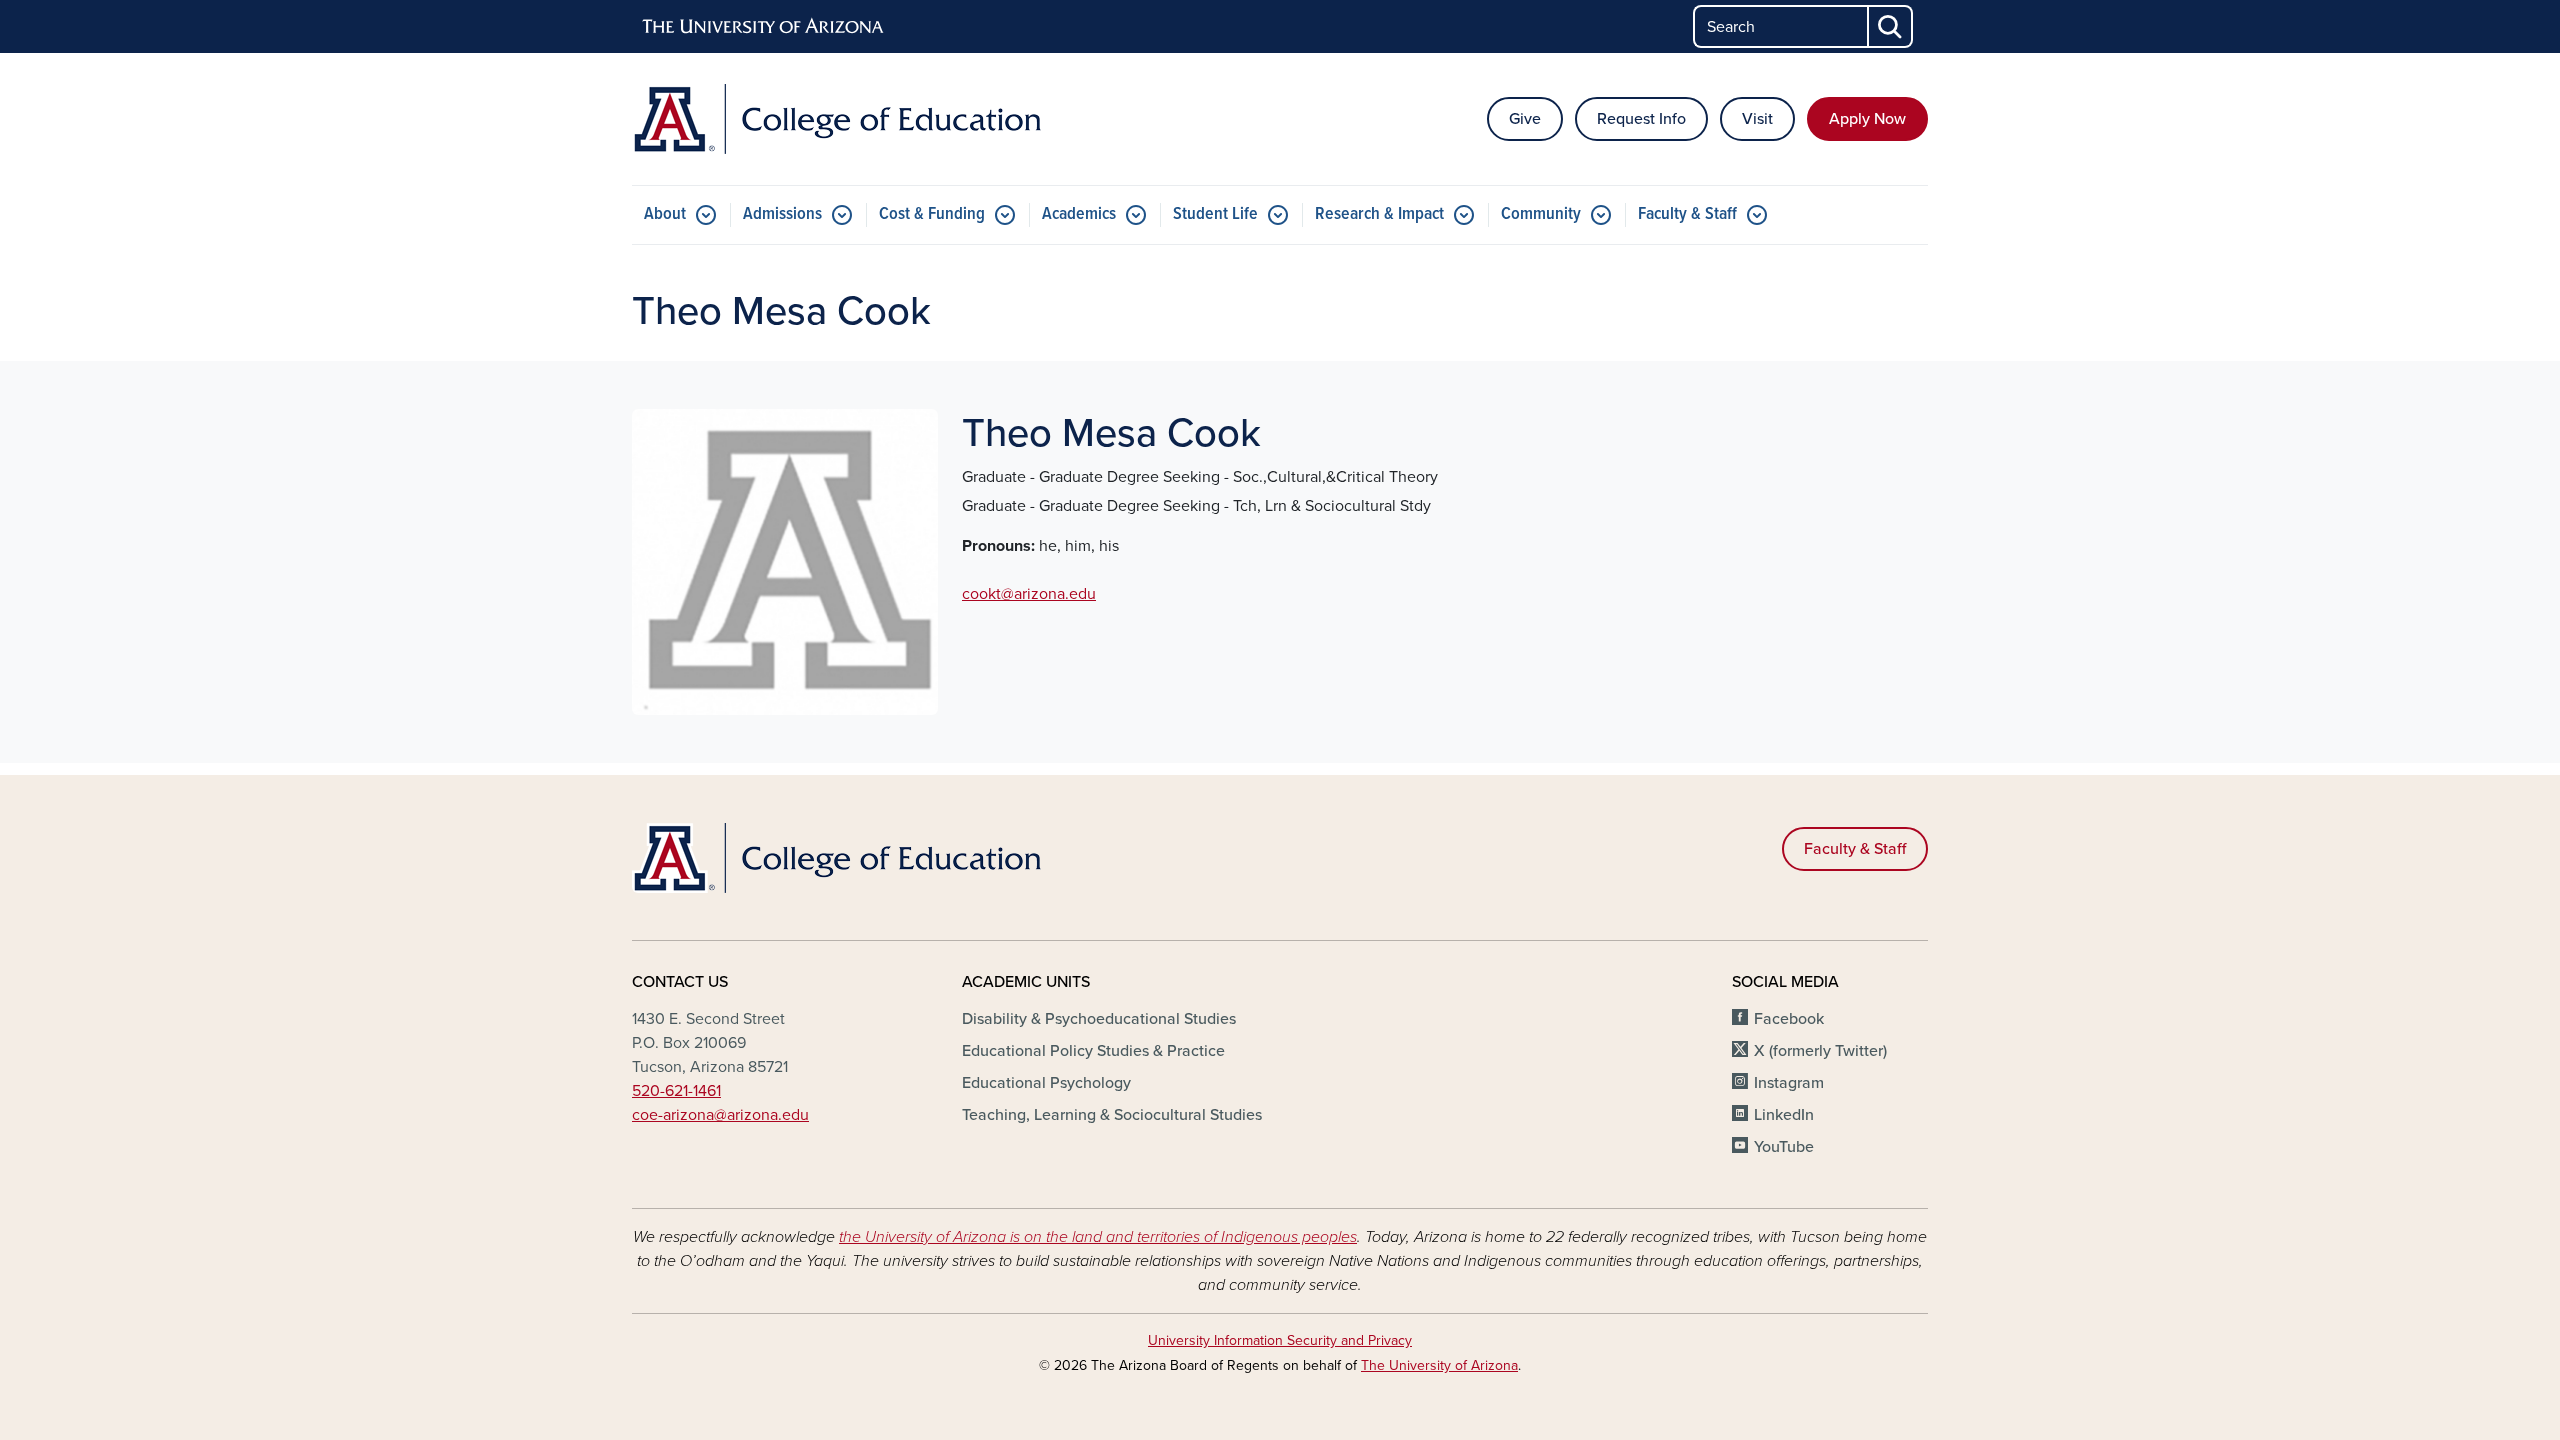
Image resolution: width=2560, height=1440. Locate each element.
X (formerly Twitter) (1820, 1051)
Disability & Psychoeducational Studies (1099, 1019)
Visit (1757, 119)
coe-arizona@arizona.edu (720, 1115)
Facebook (1789, 1019)
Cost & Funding (932, 214)
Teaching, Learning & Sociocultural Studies (1112, 1115)
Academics (1079, 214)
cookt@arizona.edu (1029, 594)
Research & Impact (1379, 214)
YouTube (1784, 1147)
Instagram (1789, 1083)
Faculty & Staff (1687, 214)
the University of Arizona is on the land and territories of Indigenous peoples (1098, 1237)
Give (1525, 119)
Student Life (1215, 214)
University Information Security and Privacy (1280, 1340)
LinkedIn (1784, 1115)
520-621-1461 (676, 1091)
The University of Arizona (1439, 1365)
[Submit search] (1891, 26)
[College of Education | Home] (840, 119)
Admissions (782, 214)
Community (1541, 214)
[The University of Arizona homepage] (764, 27)
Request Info (1641, 119)
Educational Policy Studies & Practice (1093, 1051)
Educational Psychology (1046, 1083)
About (665, 214)
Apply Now (1867, 119)
